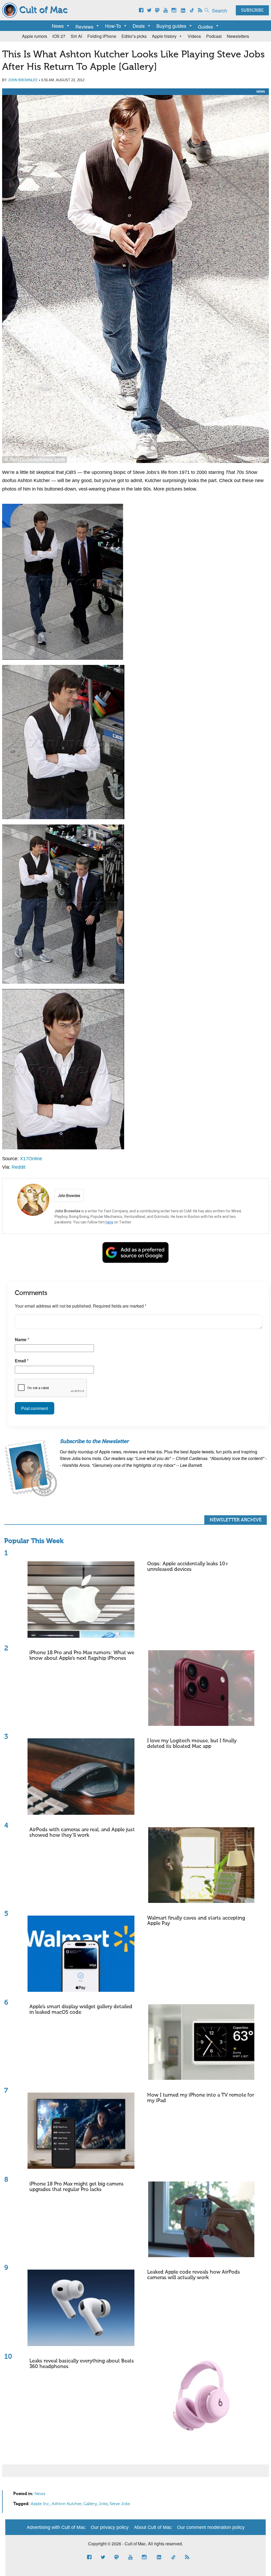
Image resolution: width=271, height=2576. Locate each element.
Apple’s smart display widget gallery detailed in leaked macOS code (81, 2010)
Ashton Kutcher (67, 2504)
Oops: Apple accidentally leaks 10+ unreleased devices (188, 1567)
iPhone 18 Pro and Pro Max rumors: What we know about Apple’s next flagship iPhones (82, 1656)
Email (22, 1361)
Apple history (164, 36)
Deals (139, 26)
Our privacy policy (110, 2527)
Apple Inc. (40, 2504)
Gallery (90, 2504)
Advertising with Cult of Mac (56, 2527)
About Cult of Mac (153, 2527)
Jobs (103, 2504)
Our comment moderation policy (211, 2527)
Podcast (214, 36)
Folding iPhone (102, 36)
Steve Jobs (120, 2504)
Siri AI (76, 36)
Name (22, 1339)
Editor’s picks (134, 36)
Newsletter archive (236, 1520)
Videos (194, 36)
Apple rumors (35, 36)
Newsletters (238, 36)
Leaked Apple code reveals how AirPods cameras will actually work (194, 2275)
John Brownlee (23, 80)
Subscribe (252, 11)
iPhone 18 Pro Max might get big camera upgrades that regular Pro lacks (76, 2187)
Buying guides (171, 26)
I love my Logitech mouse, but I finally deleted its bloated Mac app (192, 1744)
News (58, 26)
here (109, 1222)
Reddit (19, 1167)
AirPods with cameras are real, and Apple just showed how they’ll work (82, 1833)
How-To (113, 26)
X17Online (31, 1159)
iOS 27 (59, 36)
